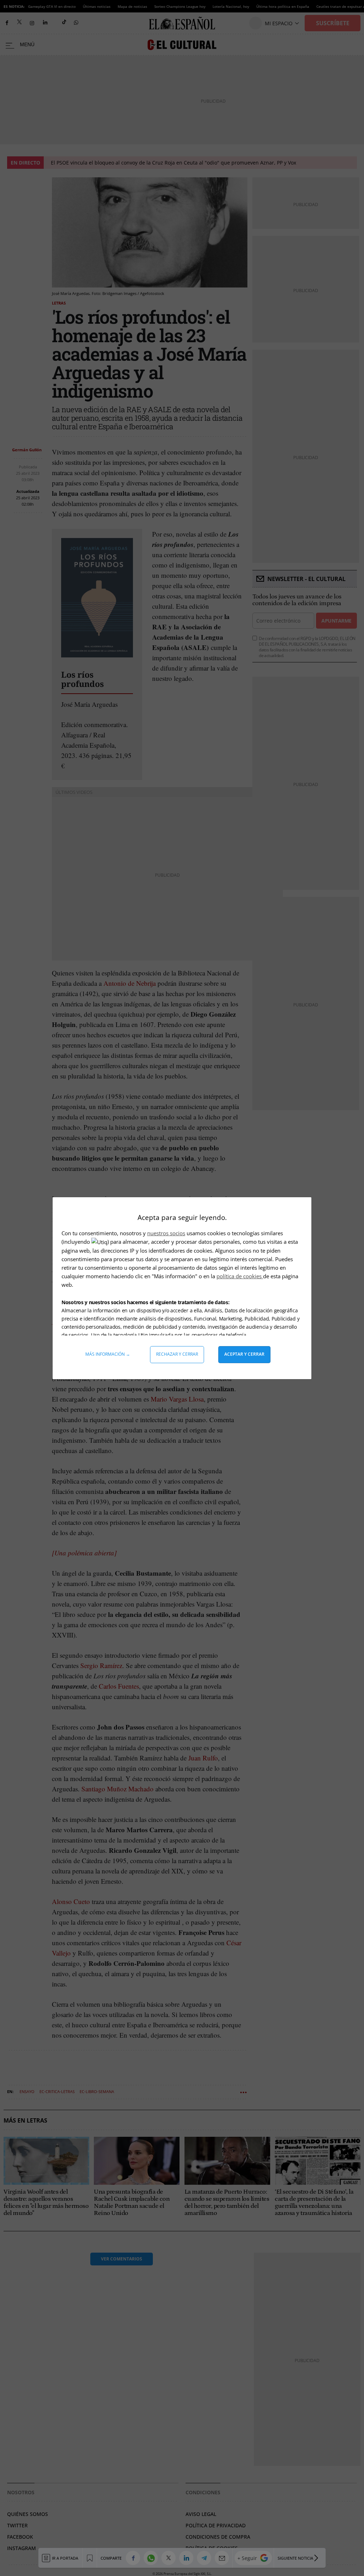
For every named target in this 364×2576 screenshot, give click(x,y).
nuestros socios (166, 1233)
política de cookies (240, 1276)
